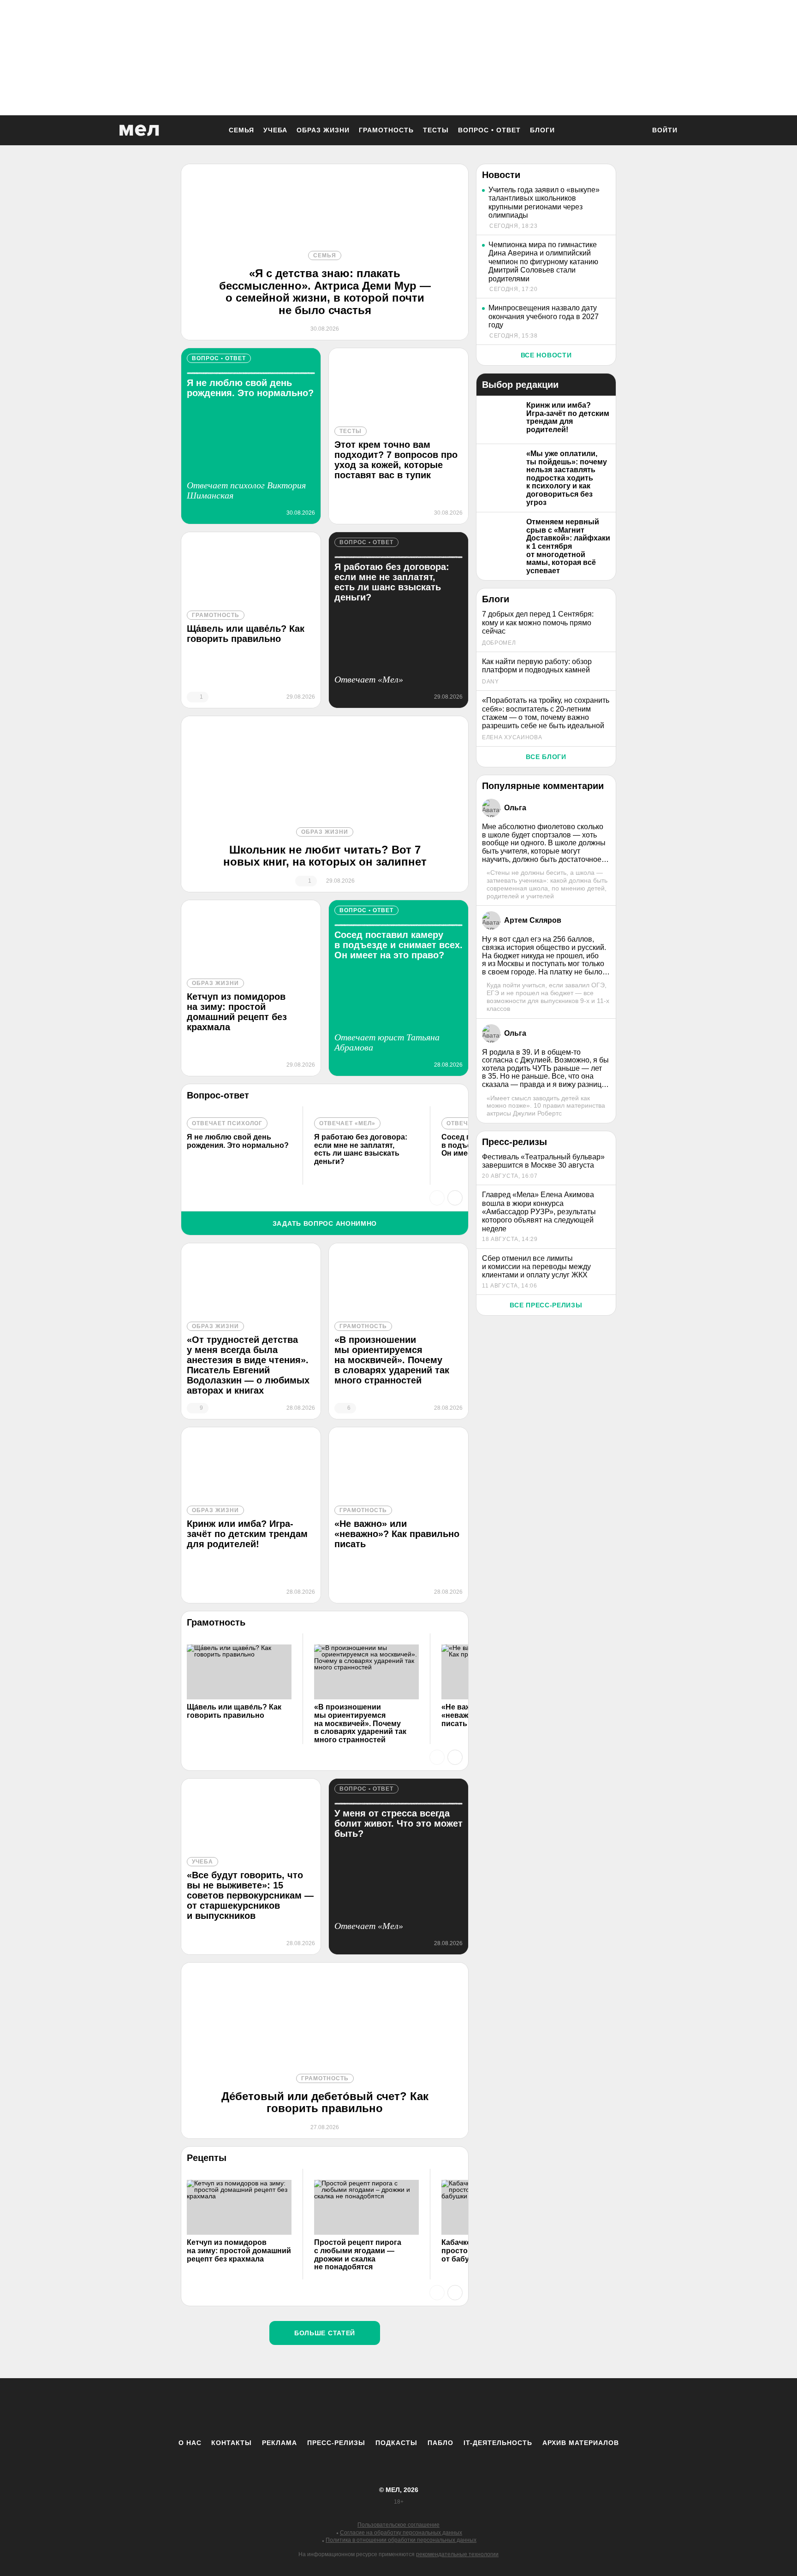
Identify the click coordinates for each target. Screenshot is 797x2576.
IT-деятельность (498, 2443)
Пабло (440, 2443)
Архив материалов (581, 2443)
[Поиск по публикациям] (634, 131)
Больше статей (325, 2333)
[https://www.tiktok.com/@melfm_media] (398, 2408)
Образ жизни (323, 130)
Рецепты (207, 2158)
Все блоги (546, 757)
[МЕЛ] (139, 130)
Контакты (232, 2443)
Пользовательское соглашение (398, 2525)
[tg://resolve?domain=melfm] (322, 2408)
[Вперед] (455, 1198)
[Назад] (437, 1198)
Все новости (546, 355)
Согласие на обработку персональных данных (401, 2533)
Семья (241, 130)
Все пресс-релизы (546, 1305)
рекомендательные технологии (457, 2554)
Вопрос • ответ (489, 130)
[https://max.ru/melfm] (475, 2408)
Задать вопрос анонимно (325, 1223)
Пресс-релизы (336, 2443)
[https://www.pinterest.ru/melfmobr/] (424, 2408)
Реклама (280, 2443)
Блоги (542, 130)
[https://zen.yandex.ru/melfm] (348, 2408)
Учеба (275, 130)
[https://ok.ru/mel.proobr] (449, 2408)
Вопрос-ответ (218, 1095)
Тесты (436, 130)
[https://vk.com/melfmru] (373, 2408)
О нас (190, 2443)
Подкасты (396, 2443)
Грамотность (386, 130)
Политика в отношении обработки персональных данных (401, 2540)
